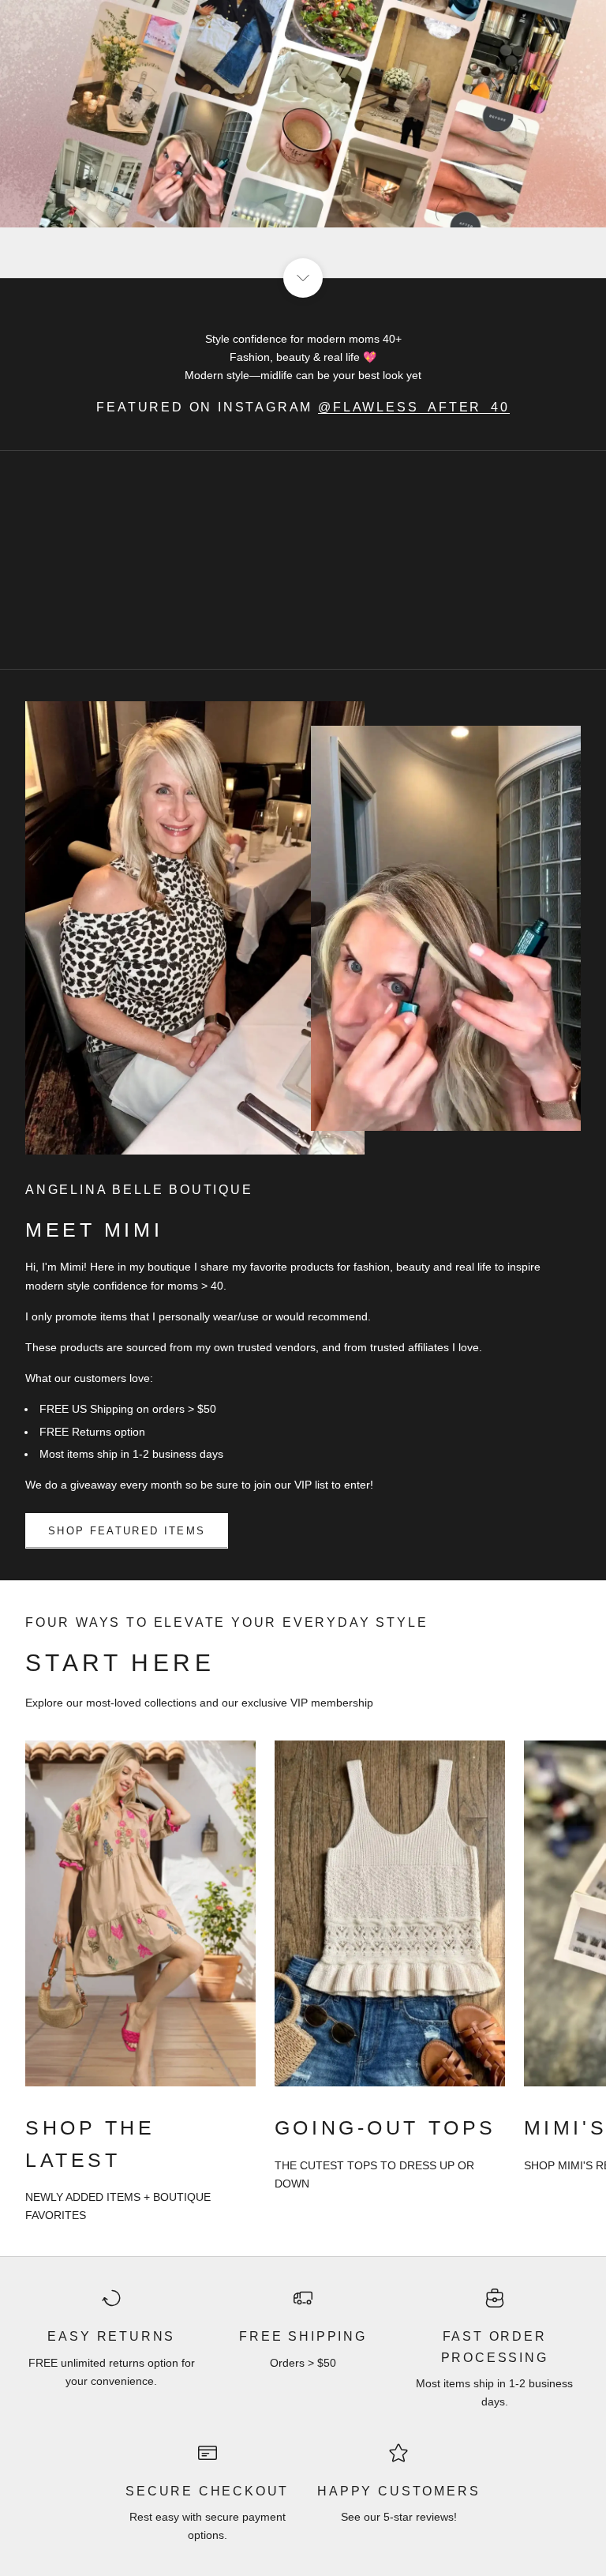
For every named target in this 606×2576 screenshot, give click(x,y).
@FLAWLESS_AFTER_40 (414, 407)
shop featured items (127, 1531)
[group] (303, 139)
